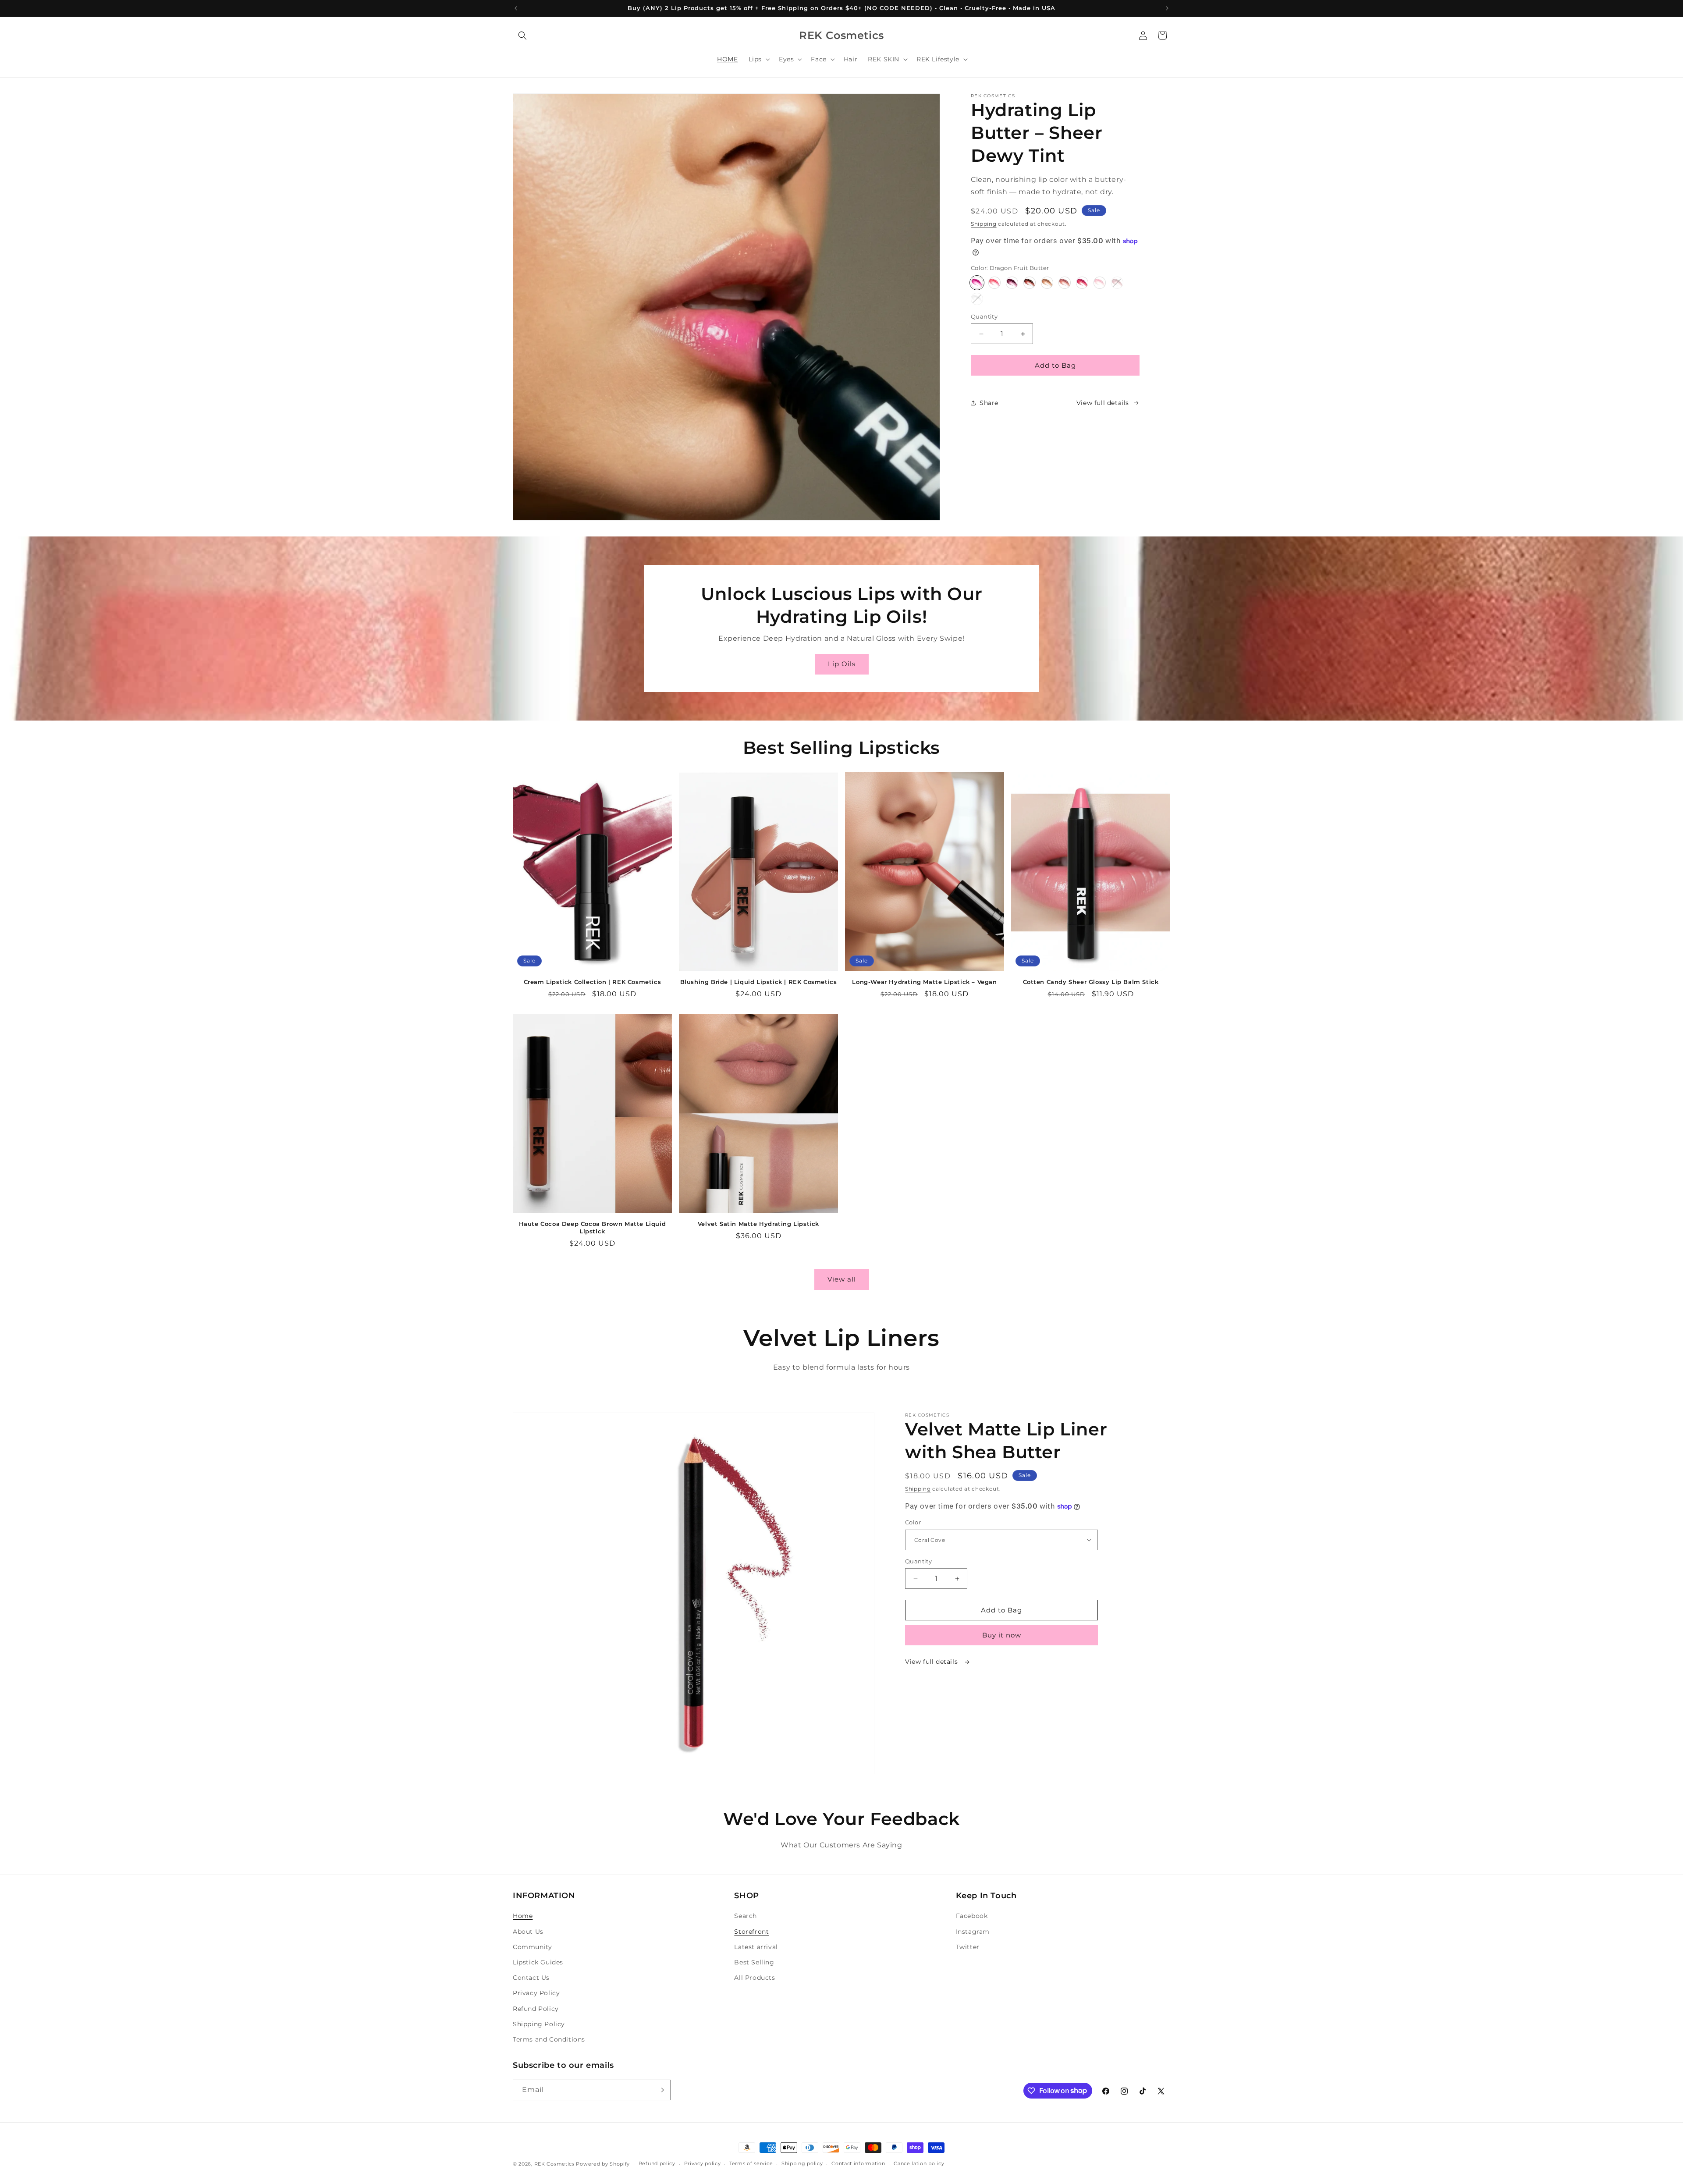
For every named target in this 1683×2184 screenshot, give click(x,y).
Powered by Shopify (603, 2164)
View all (842, 1279)
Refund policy (657, 2163)
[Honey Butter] (1047, 283)
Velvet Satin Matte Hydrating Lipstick (758, 1224)
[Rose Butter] (1065, 283)
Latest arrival (756, 1947)
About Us (528, 1932)
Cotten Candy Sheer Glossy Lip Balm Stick (1091, 982)
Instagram (973, 1932)
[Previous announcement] (516, 8)
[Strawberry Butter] (1082, 283)
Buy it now (1002, 1635)
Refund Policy (536, 2009)
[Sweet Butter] (1100, 283)
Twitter (968, 1947)
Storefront (751, 1932)
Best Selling (754, 1962)
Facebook (972, 1916)
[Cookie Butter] (1117, 283)
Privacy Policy (536, 1993)
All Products (755, 1978)
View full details (1103, 403)
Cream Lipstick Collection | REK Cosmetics (593, 982)
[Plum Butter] (1012, 283)
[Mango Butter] (994, 283)
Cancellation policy (919, 2163)
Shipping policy (802, 2163)
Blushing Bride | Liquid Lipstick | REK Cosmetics (759, 982)
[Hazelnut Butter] (1030, 283)
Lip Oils (842, 664)
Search (746, 1916)
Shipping (984, 224)
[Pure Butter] (977, 299)
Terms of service (751, 2163)
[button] (522, 36)
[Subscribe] (660, 2090)
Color (913, 1522)
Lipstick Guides (538, 1962)
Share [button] (989, 403)
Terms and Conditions (549, 2039)
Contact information (858, 2163)
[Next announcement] (1167, 8)
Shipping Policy (539, 2024)
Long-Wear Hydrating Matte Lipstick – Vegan (924, 982)
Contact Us (531, 1978)
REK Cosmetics (554, 2164)
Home (523, 1916)
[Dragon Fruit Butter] (977, 283)
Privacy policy (703, 2163)
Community (532, 1947)
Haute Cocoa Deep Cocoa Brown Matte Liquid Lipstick (593, 1227)
